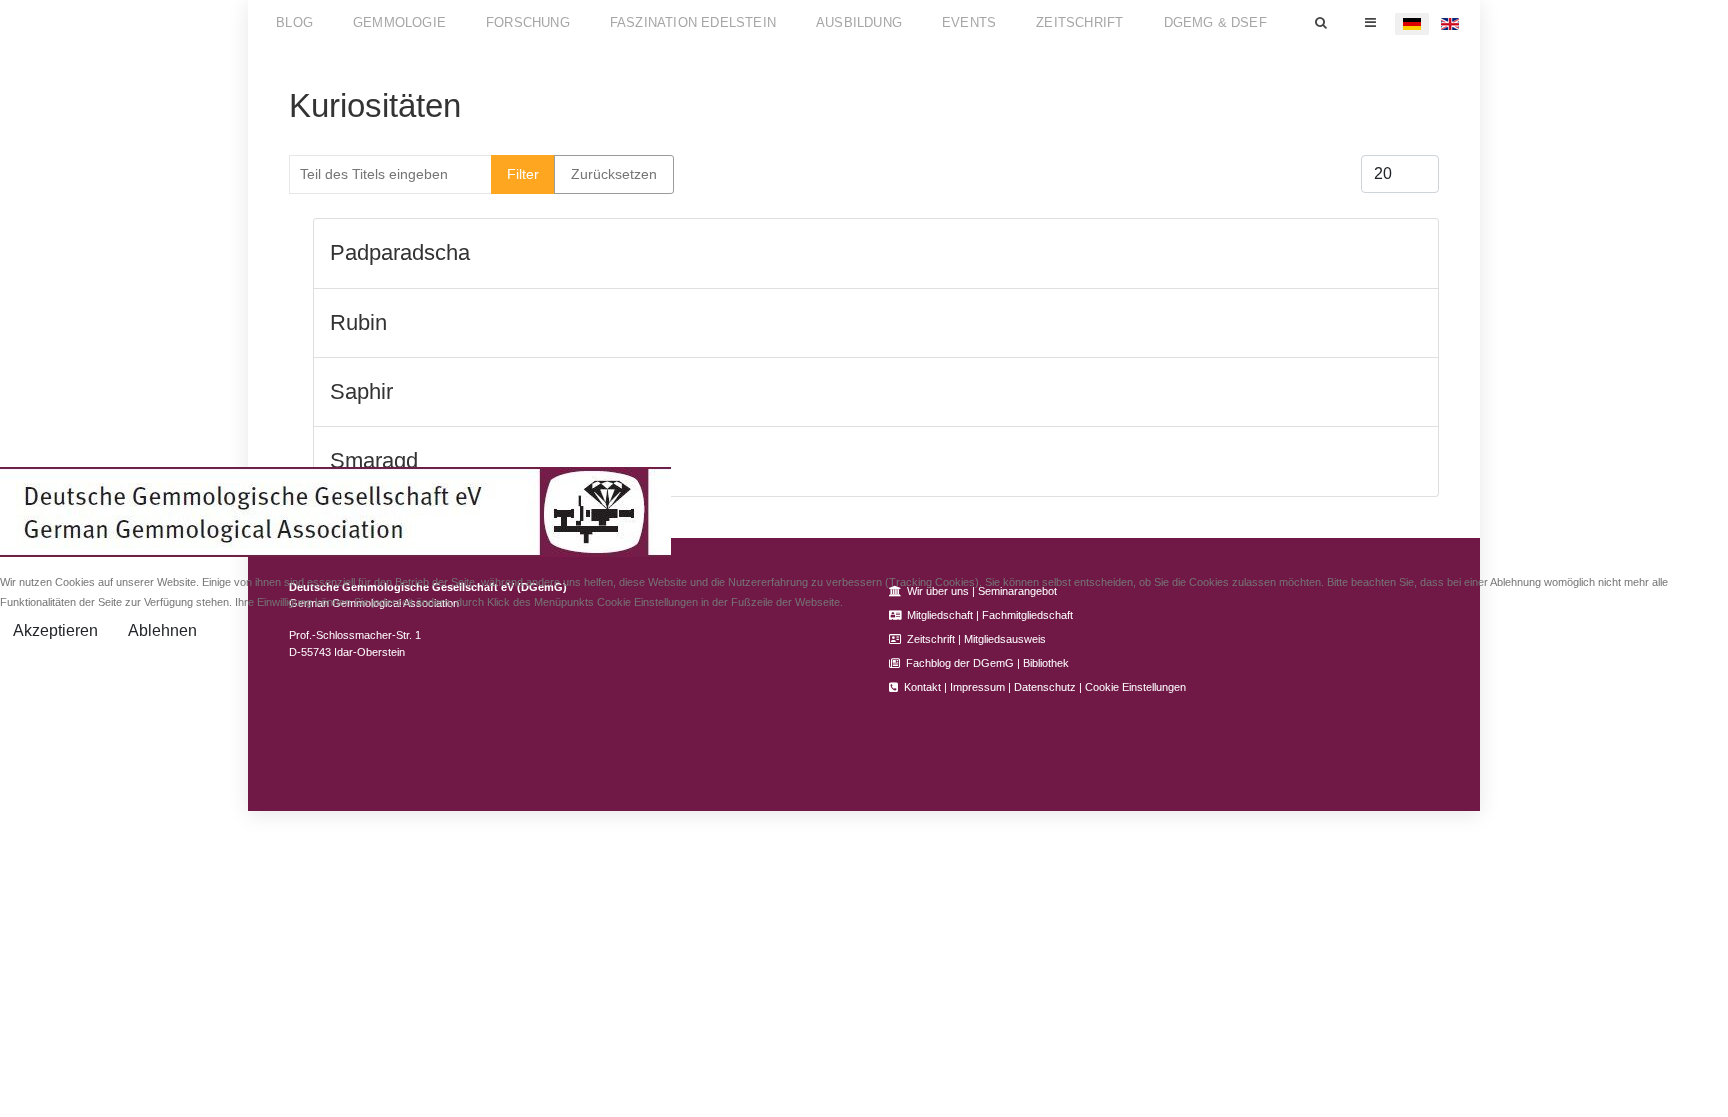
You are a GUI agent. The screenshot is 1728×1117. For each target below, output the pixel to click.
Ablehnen (162, 630)
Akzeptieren (55, 630)
